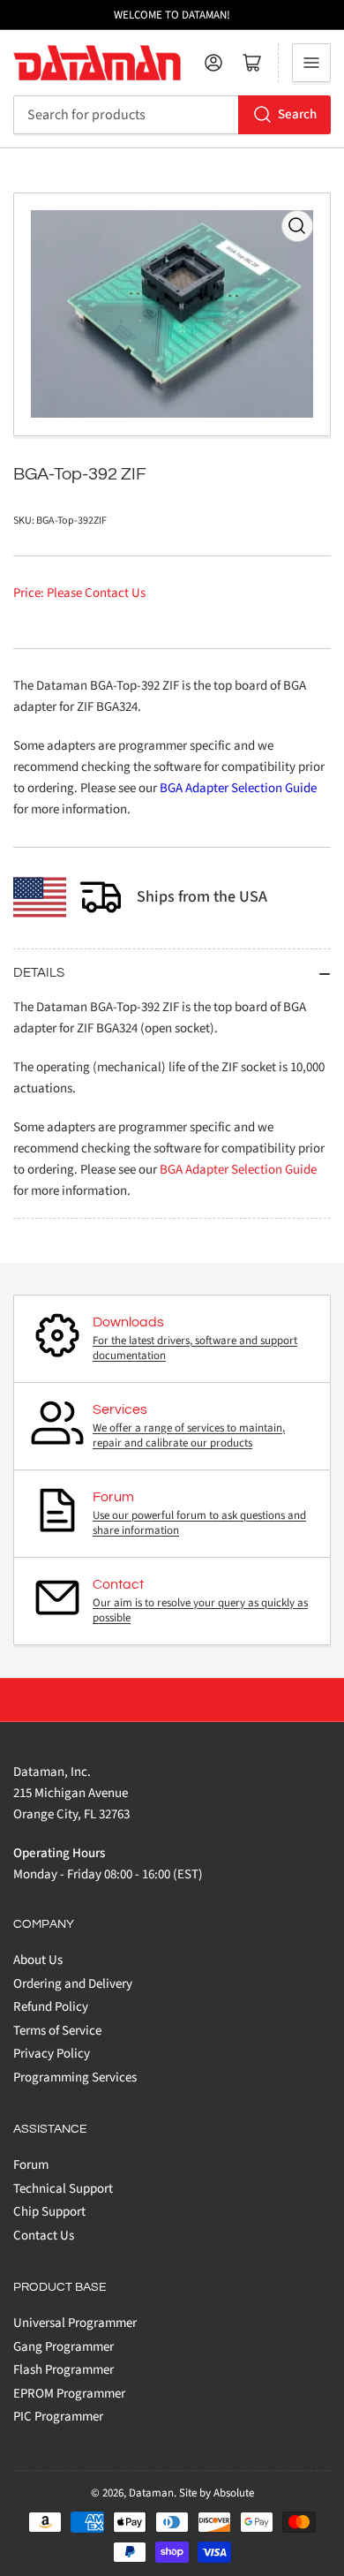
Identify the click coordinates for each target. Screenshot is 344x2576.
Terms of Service (57, 2031)
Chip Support (49, 2212)
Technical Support (63, 2189)
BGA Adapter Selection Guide (238, 788)
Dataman (151, 2493)
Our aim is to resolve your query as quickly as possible (200, 1611)
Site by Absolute (217, 2493)
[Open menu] (311, 63)
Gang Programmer (64, 2347)
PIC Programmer (58, 2417)
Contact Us (44, 2236)
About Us (38, 1960)
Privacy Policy (52, 2054)
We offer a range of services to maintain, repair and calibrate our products (189, 1436)
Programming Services (75, 2077)
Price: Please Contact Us (79, 593)
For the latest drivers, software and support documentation (195, 1348)
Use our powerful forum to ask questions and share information (199, 1523)
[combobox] (172, 115)
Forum (31, 2165)
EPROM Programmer (69, 2394)
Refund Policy (51, 2007)
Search (297, 114)
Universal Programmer (75, 2323)
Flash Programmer (64, 2370)
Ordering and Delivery (73, 1984)
